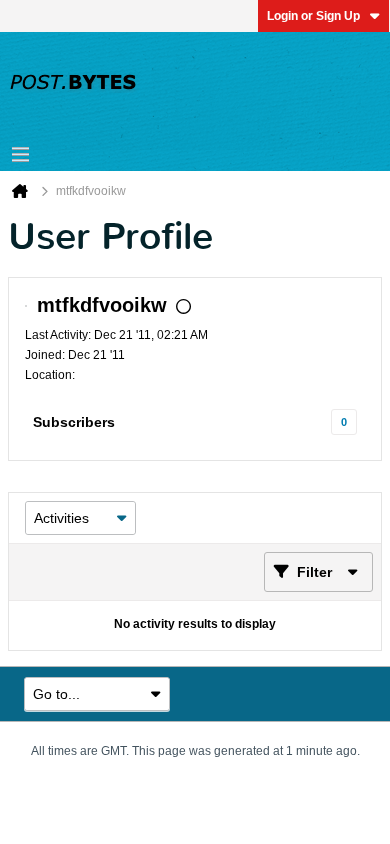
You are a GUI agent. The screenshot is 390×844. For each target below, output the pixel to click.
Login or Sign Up (313, 16)
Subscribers (74, 422)
